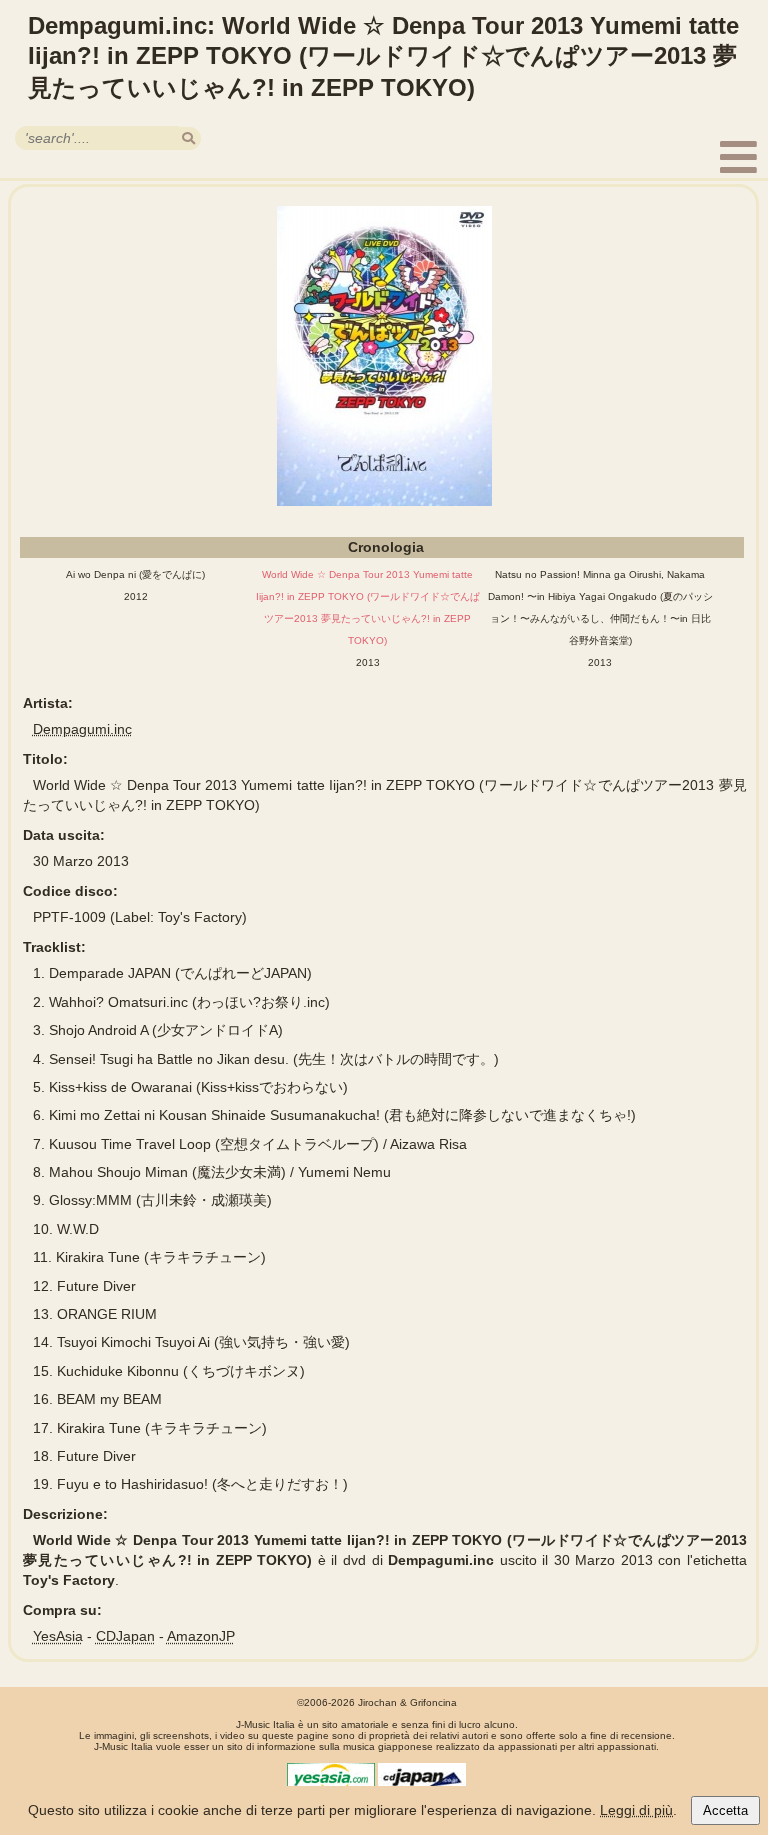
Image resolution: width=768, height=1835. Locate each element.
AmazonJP (201, 1636)
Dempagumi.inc (82, 729)
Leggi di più (636, 1810)
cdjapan (422, 1778)
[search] (188, 138)
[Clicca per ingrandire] (385, 356)
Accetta (725, 1810)
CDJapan (125, 1636)
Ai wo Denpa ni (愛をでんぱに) (135, 574)
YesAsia (58, 1636)
